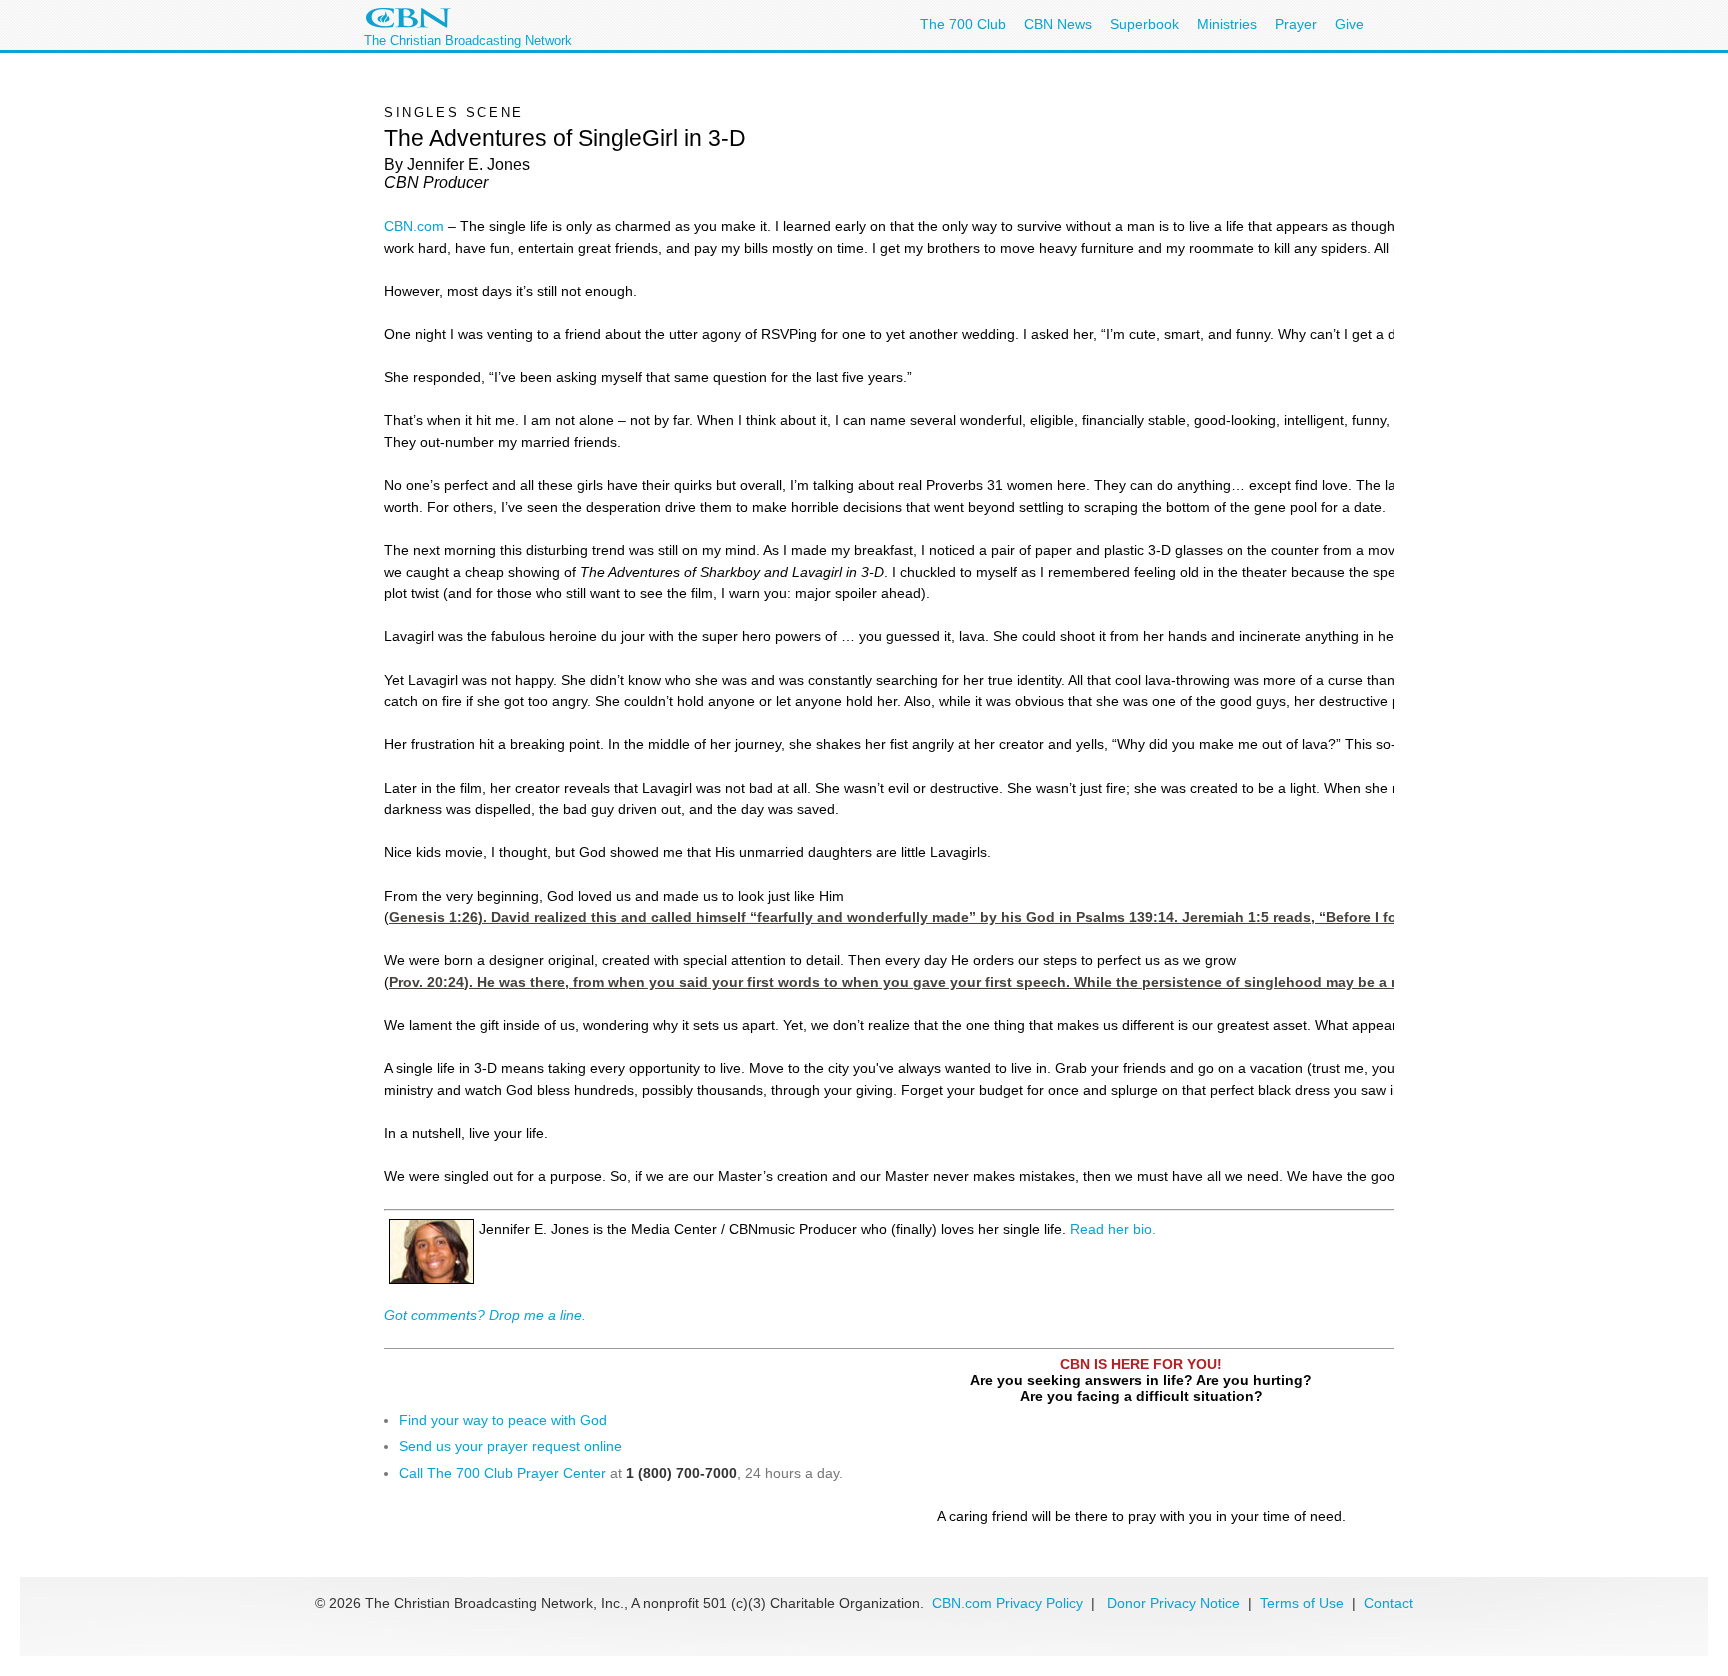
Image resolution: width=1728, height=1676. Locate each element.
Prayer (1296, 24)
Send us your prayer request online (510, 1446)
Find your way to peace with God (503, 1420)
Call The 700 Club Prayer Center (502, 1473)
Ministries (1227, 24)
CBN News (1058, 24)
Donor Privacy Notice (1173, 1603)
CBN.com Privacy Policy (1007, 1603)
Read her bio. (1113, 1229)
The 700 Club (963, 24)
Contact (1388, 1603)
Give (1349, 24)
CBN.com (414, 226)
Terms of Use (1304, 1603)
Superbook (1144, 24)
